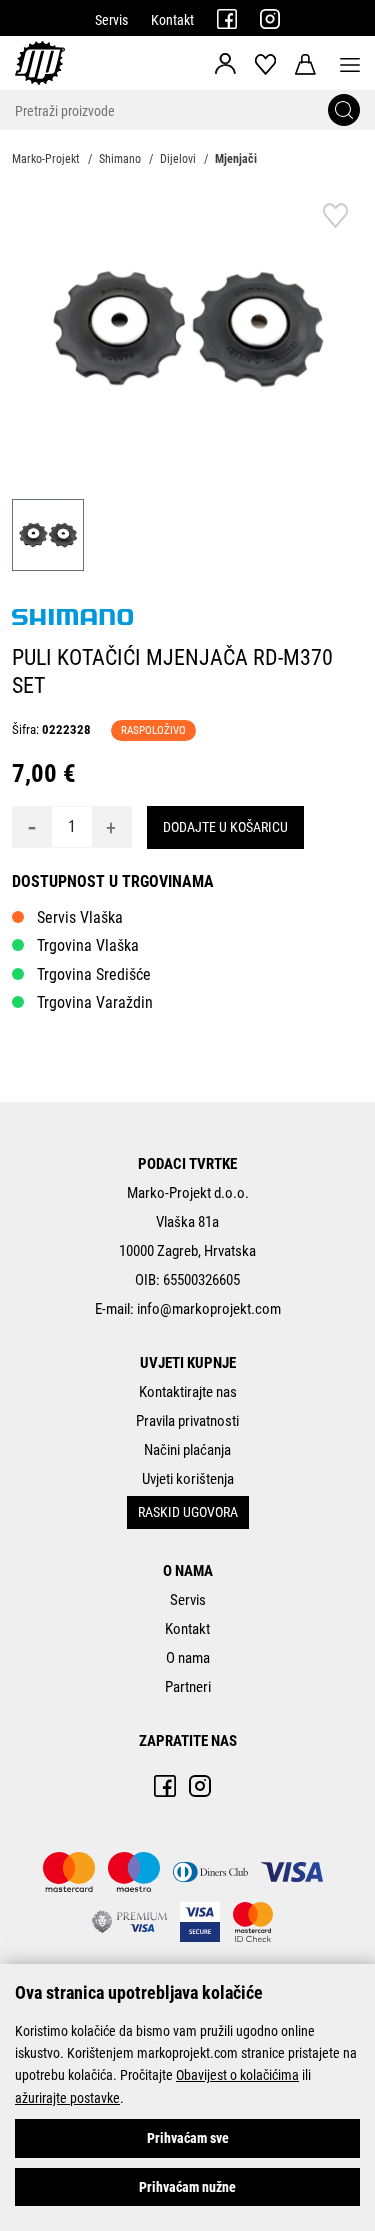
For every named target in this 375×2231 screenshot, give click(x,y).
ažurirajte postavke (67, 2098)
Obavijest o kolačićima (237, 2075)
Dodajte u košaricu (225, 827)
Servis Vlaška (80, 917)
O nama (188, 1658)
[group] (187, 328)
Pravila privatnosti (187, 1421)
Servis (111, 20)
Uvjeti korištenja (188, 1479)
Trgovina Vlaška (88, 945)
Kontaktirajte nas (188, 1392)
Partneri (188, 1687)
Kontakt (172, 20)
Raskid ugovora (188, 1512)
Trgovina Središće (94, 974)
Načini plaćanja (187, 1450)
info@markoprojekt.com (209, 1309)
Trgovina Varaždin (95, 1002)
